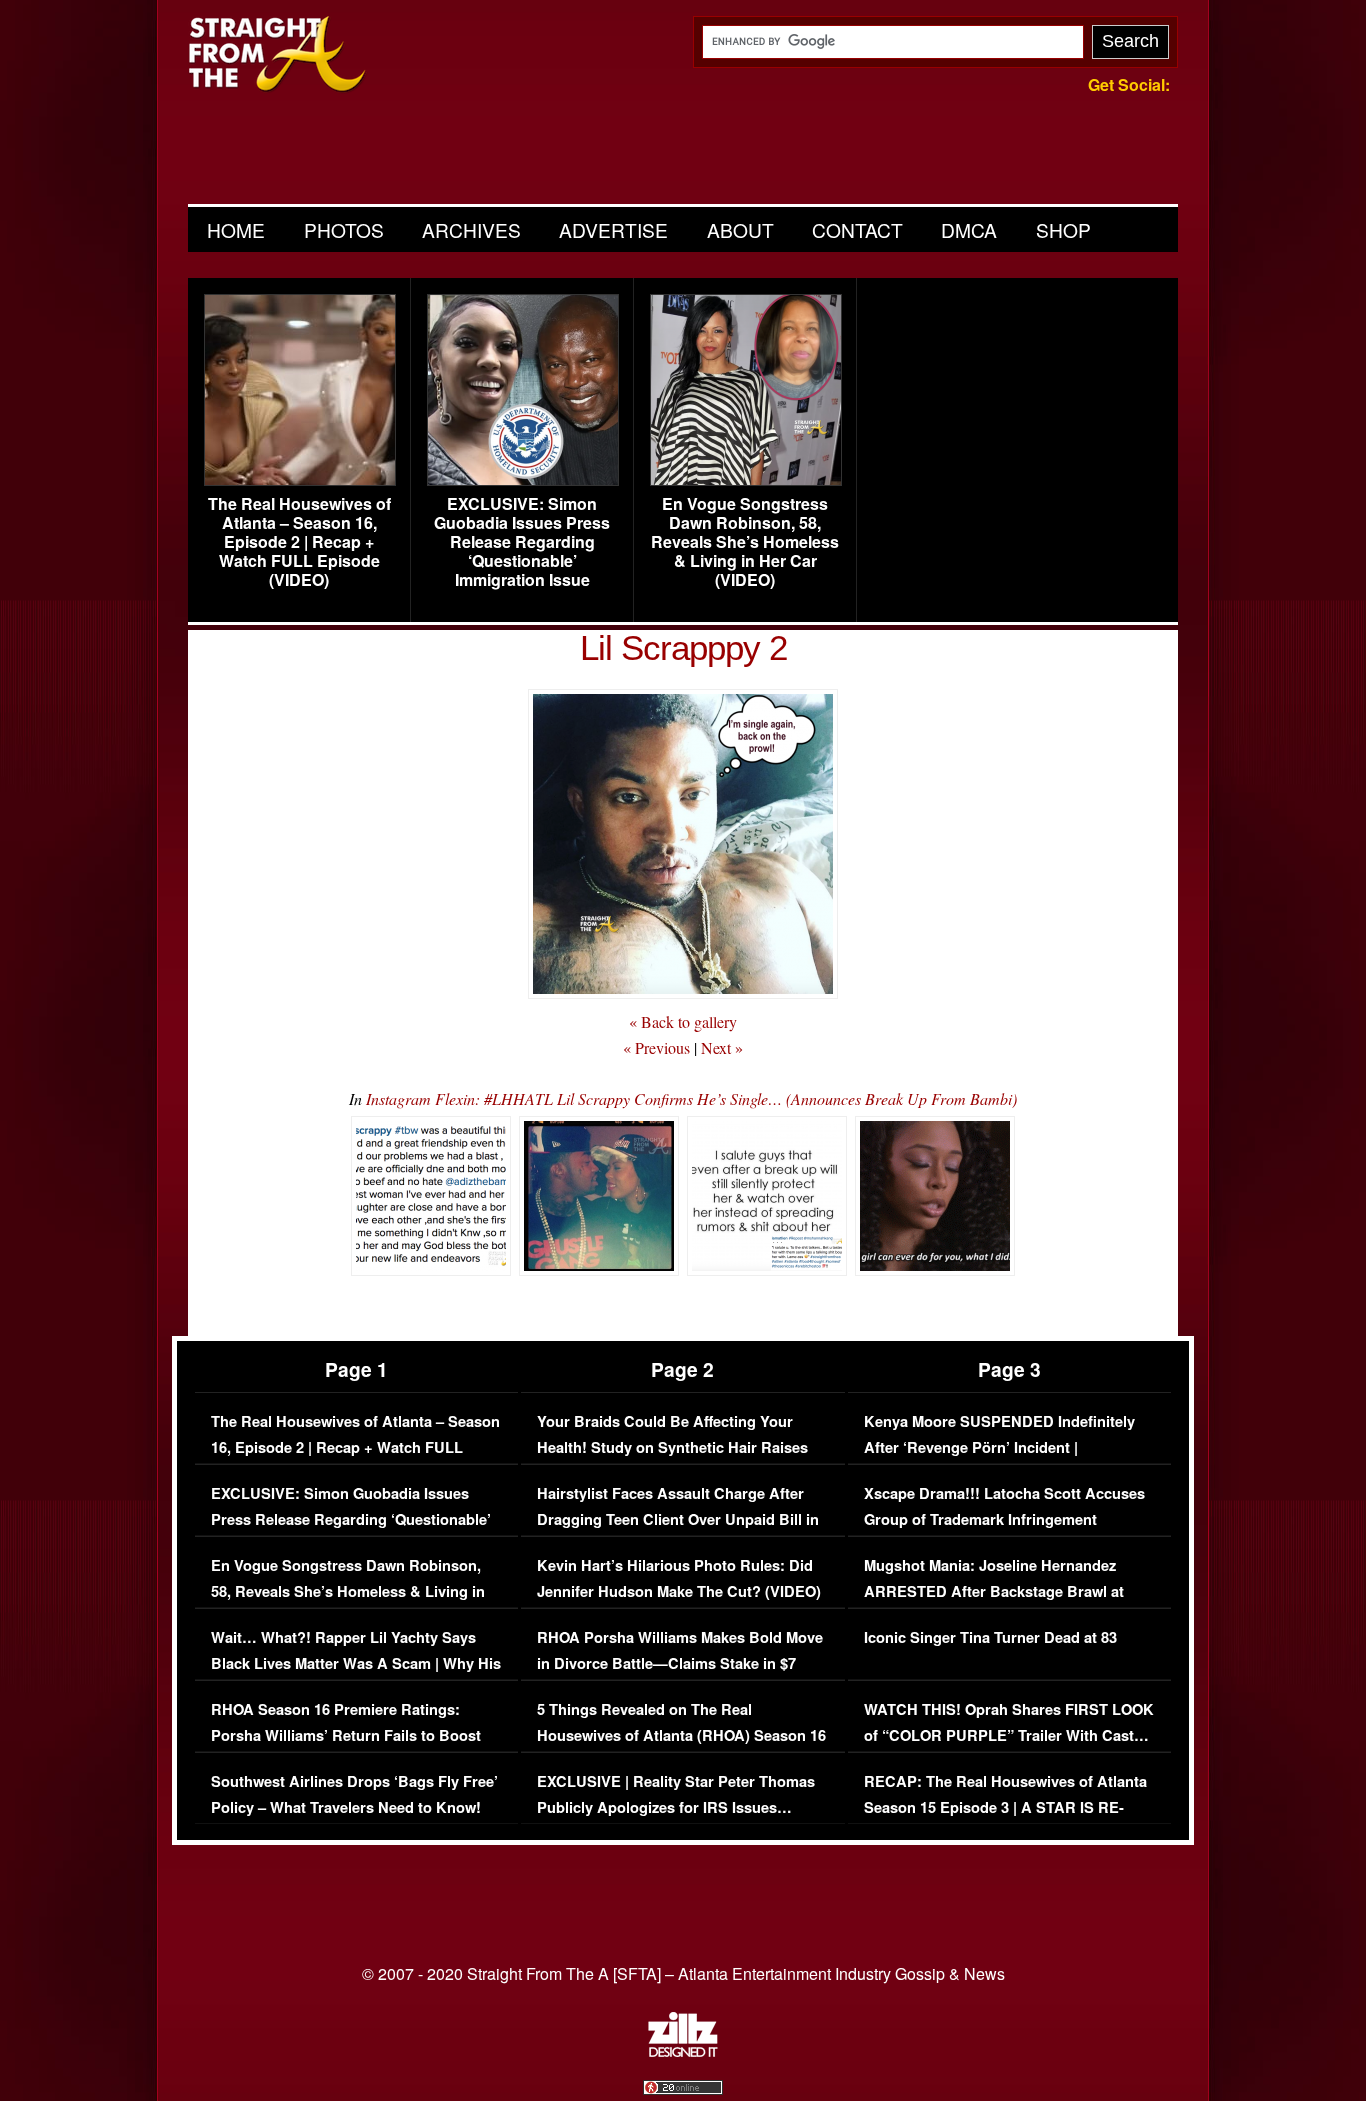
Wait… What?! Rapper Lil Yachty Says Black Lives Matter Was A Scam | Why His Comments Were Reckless (356, 1663)
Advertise (613, 229)
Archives (471, 229)
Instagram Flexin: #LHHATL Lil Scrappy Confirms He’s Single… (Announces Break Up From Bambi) (691, 1098)
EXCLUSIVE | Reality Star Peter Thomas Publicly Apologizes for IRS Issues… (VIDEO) (676, 1807)
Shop (1063, 229)
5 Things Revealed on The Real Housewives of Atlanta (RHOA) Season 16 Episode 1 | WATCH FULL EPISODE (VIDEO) (681, 1748)
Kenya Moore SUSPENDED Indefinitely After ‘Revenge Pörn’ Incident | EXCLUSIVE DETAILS (999, 1447)
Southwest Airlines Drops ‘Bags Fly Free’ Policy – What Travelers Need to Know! (354, 1794)
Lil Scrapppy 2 (683, 647)
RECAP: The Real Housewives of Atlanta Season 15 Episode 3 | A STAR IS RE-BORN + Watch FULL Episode (1005, 1807)
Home (236, 229)
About (740, 229)
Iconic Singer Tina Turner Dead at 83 (990, 1637)
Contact (857, 229)
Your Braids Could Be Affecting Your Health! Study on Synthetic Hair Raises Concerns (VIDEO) (672, 1447)
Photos (344, 229)
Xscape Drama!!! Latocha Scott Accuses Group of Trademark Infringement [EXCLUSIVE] (1004, 1519)
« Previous (656, 1047)
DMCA (969, 229)
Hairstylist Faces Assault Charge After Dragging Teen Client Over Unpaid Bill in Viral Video (678, 1519)
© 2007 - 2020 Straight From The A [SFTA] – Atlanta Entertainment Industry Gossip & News (683, 1973)
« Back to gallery (683, 1021)
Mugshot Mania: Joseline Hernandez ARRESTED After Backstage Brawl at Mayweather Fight (994, 1591)
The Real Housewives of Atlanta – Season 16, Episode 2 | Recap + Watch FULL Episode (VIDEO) (299, 542)
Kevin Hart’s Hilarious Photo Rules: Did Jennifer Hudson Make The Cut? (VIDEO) (679, 1578)
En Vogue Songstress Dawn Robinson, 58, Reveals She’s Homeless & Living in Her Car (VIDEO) (745, 542)
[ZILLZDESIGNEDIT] (683, 2052)
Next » (722, 1047)
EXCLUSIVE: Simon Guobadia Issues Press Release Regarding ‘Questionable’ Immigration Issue (522, 542)
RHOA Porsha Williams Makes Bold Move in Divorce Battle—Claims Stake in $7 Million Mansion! (680, 1663)
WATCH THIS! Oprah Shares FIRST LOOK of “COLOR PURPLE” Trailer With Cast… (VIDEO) (1009, 1735)
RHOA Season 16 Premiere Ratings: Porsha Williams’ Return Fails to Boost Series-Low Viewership (346, 1735)
